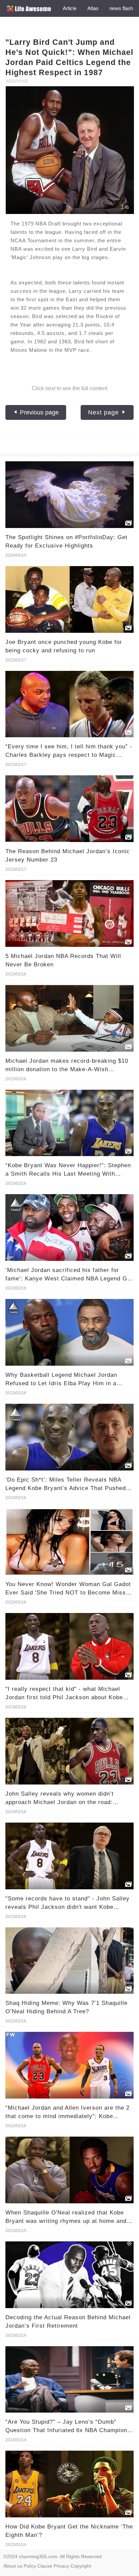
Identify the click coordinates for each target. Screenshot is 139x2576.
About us (13, 2566)
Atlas (93, 8)
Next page (104, 412)
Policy (30, 2566)
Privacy (61, 2566)
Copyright (81, 2566)
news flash (121, 8)
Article (70, 8)
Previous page (38, 412)
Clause (45, 2566)
